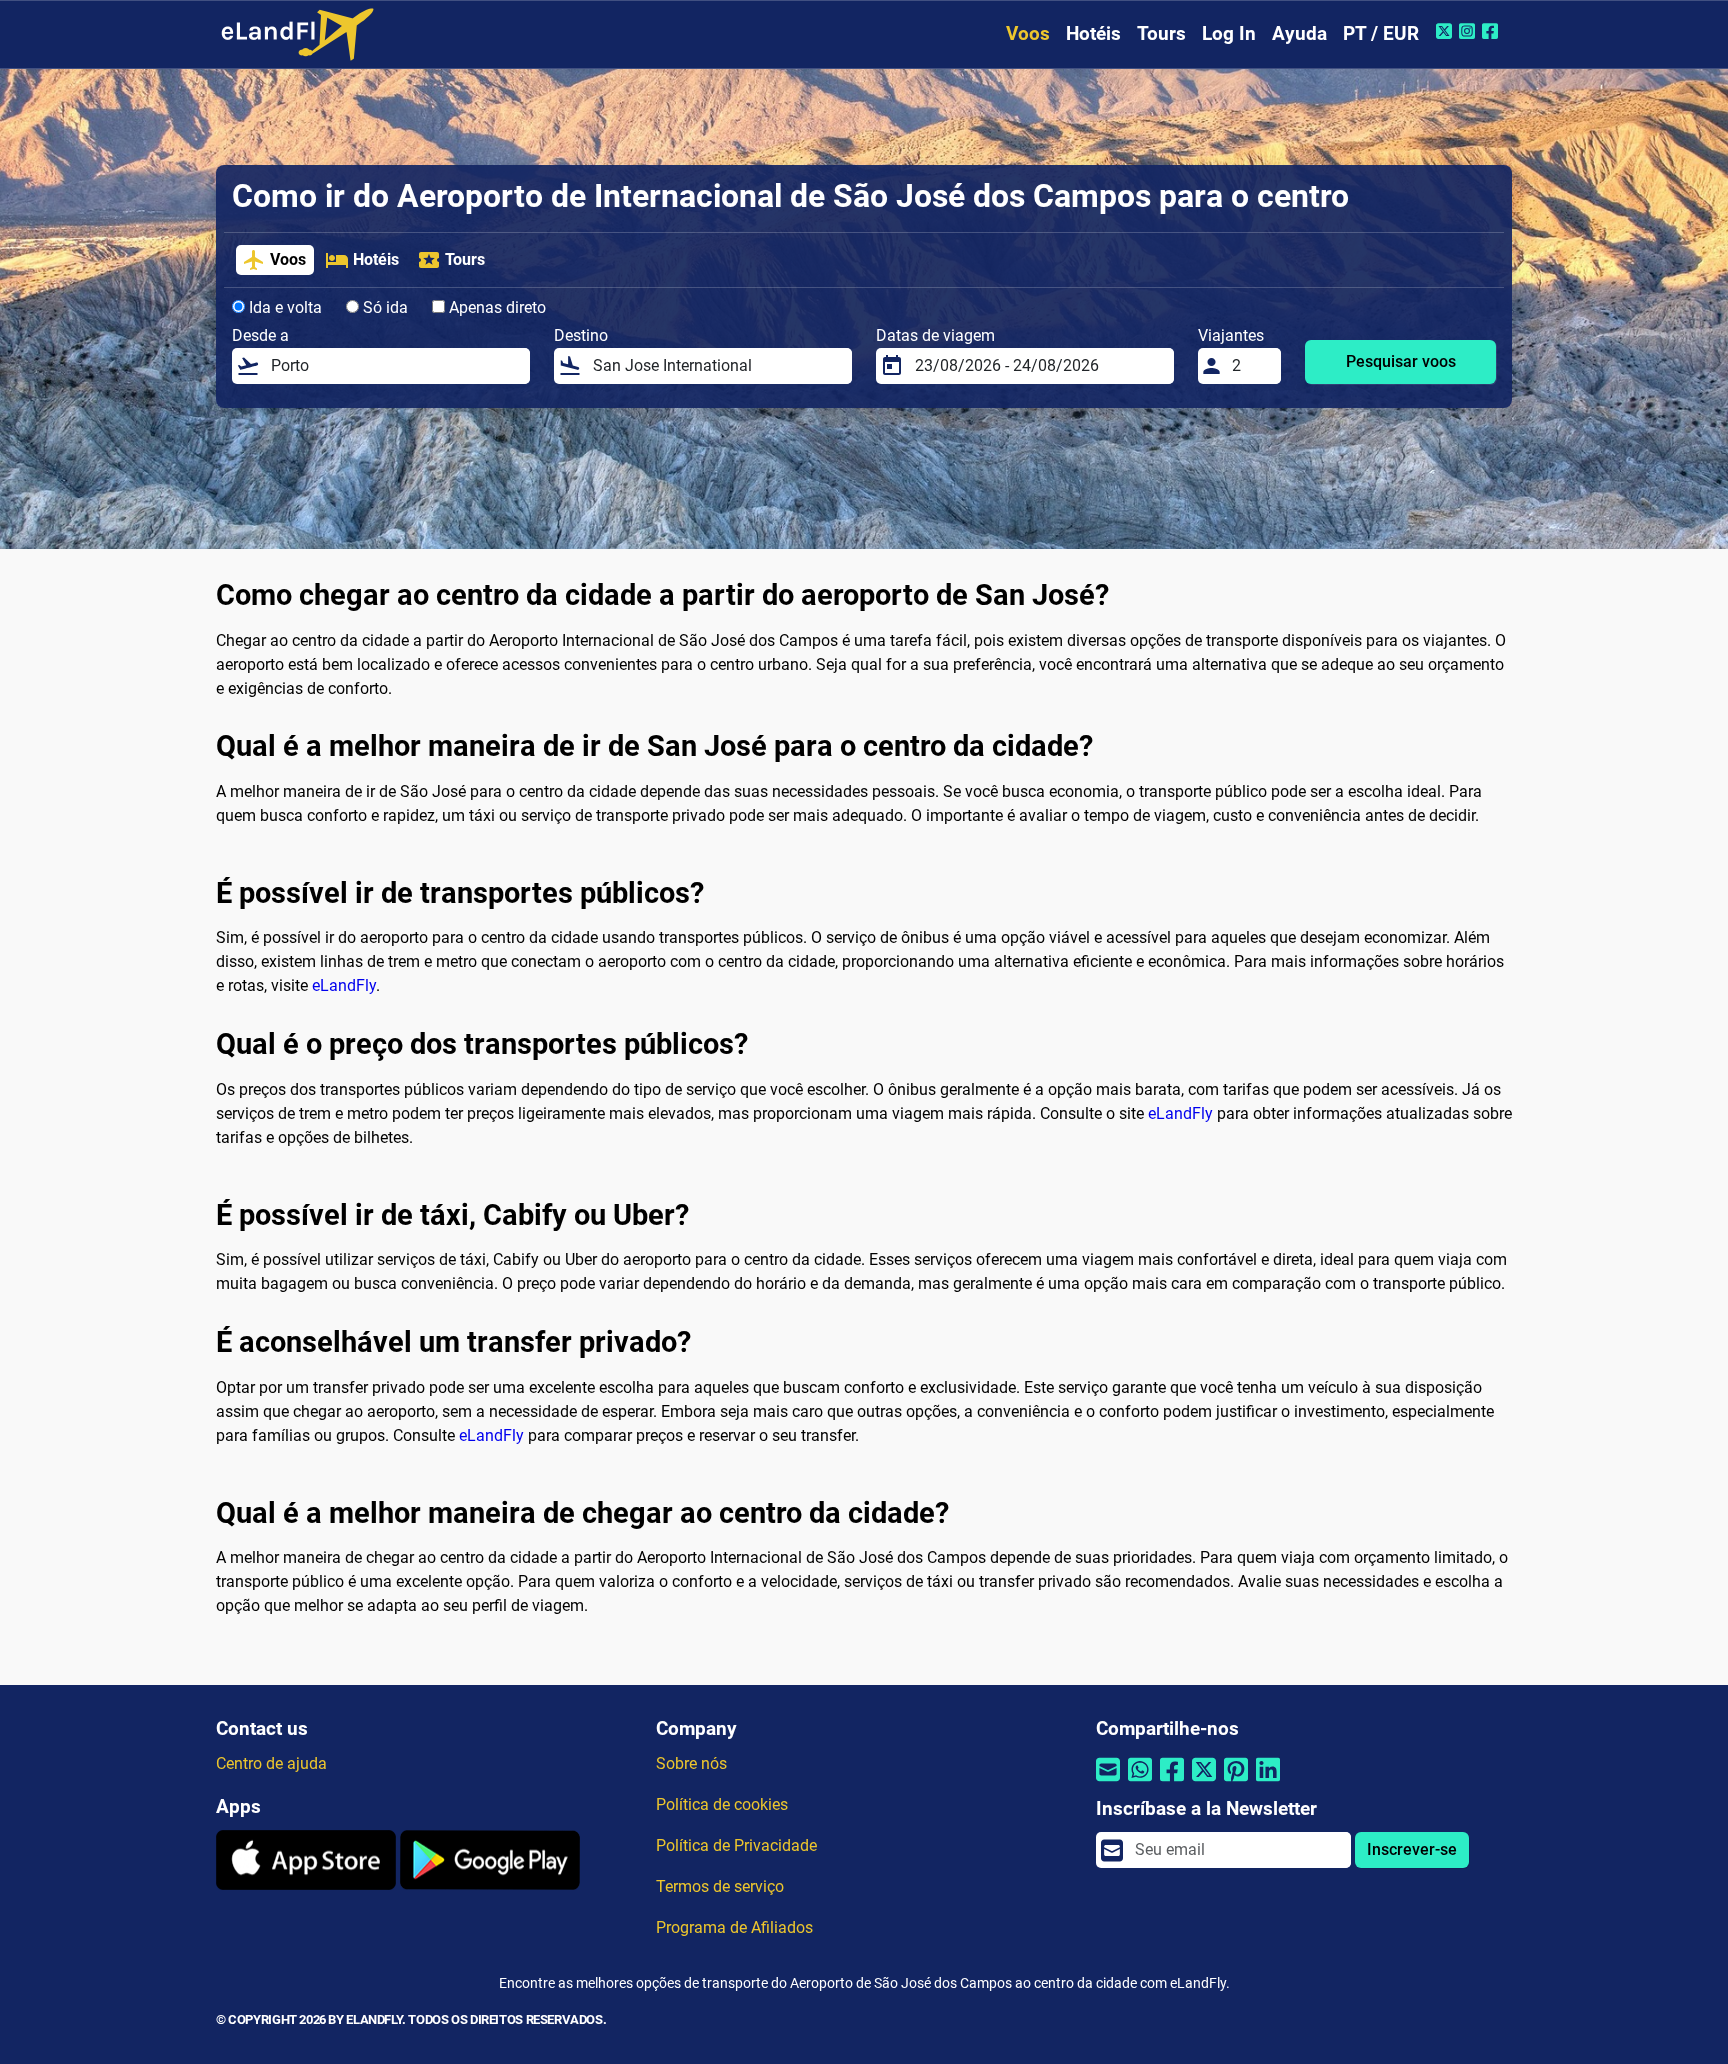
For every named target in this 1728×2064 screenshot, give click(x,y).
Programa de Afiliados (734, 1927)
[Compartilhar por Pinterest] (1236, 1782)
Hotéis (1093, 33)
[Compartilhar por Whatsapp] (1140, 1782)
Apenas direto (495, 307)
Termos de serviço (720, 1886)
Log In (1229, 33)
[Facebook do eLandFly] (1492, 31)
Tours (1161, 33)
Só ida (383, 307)
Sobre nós (691, 1763)
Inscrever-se (1412, 1849)
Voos (1028, 33)
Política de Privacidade (736, 1845)
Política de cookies (722, 1804)
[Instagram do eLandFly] (1469, 31)
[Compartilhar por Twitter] (1204, 1782)
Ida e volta (283, 307)
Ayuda (1299, 33)
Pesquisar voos (1401, 361)
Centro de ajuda (271, 1763)
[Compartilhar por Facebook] (1172, 1782)
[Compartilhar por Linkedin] (1268, 1782)
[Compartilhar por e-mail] (1108, 1782)
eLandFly (344, 985)
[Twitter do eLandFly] (1446, 31)
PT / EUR (1381, 33)
